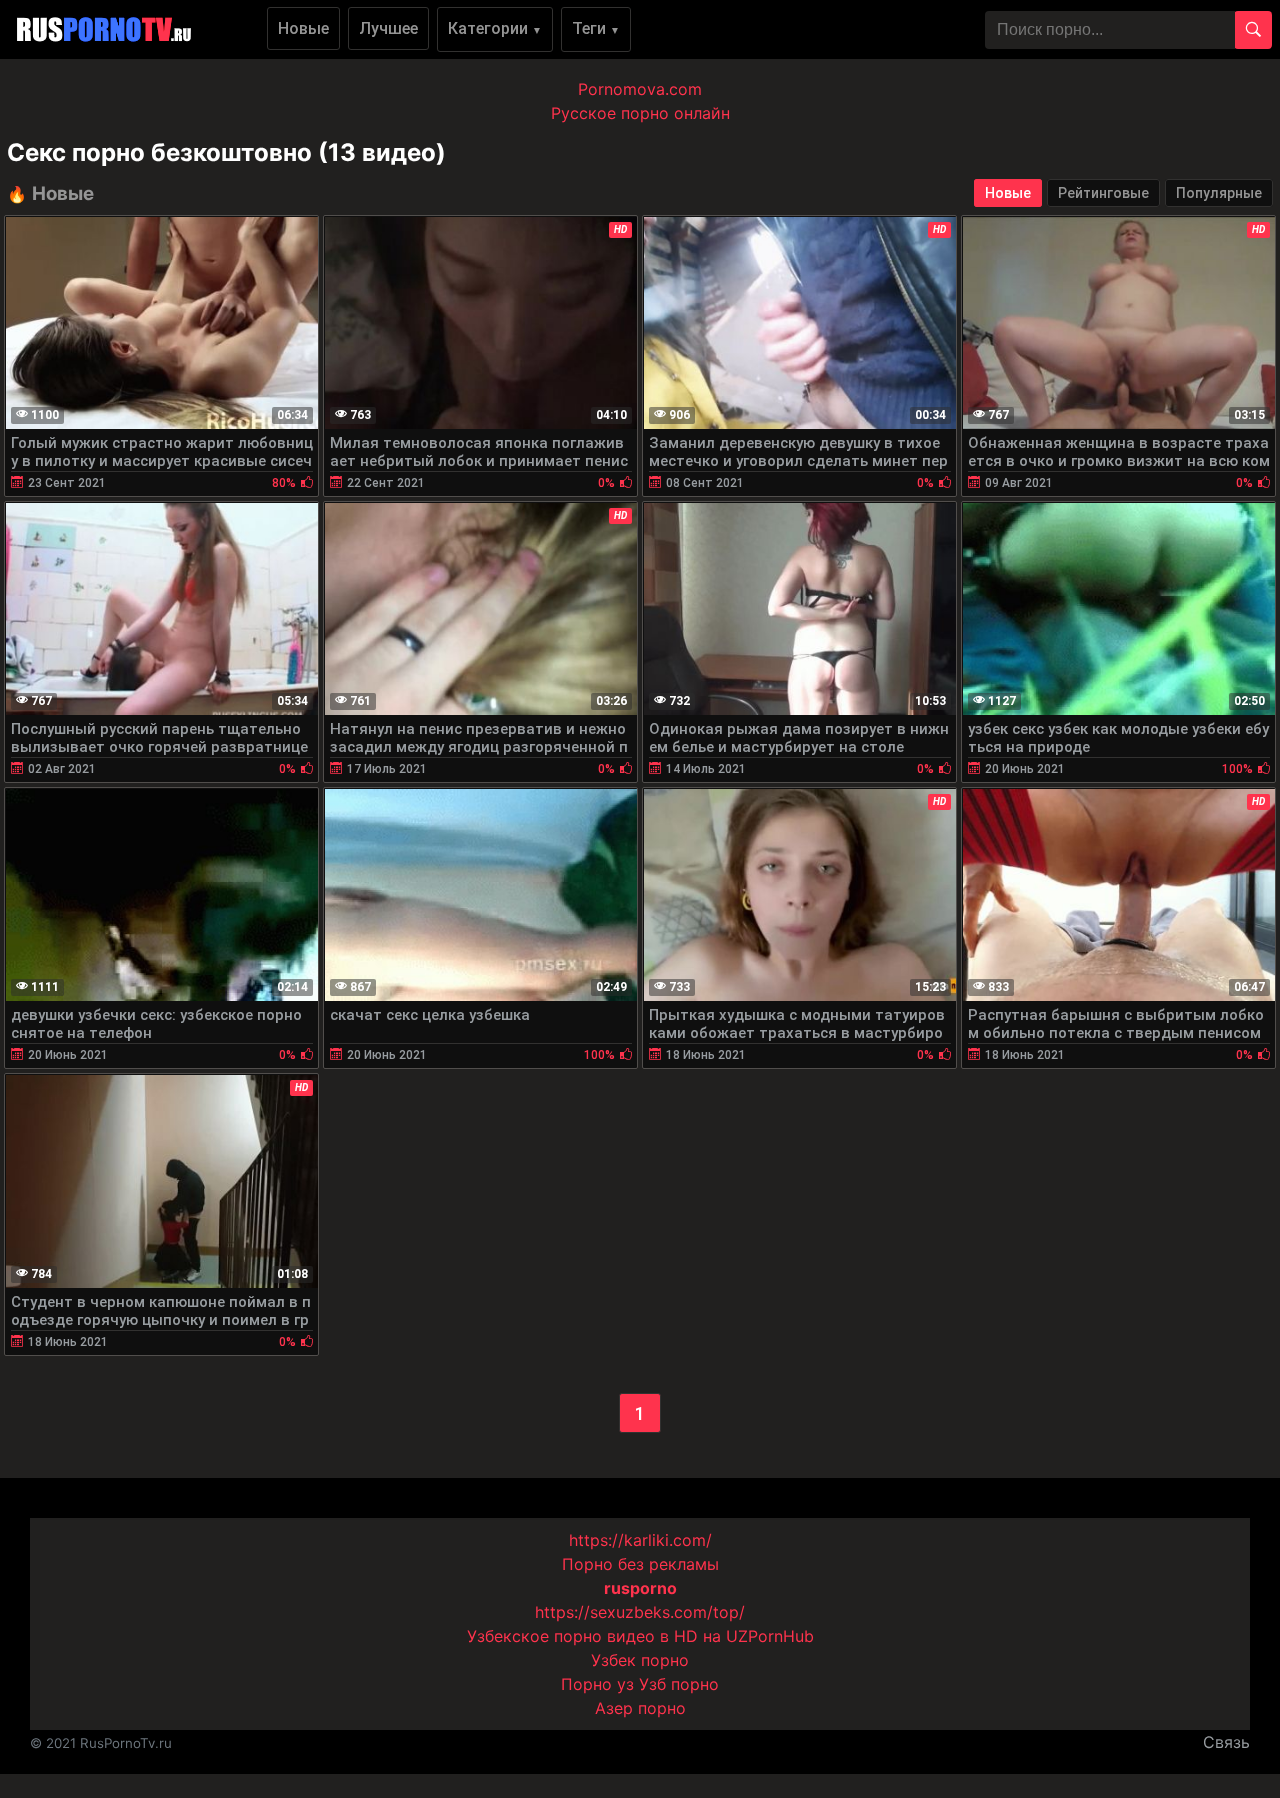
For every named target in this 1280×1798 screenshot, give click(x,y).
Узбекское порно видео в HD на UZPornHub (640, 1636)
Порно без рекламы (640, 1564)
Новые (303, 28)
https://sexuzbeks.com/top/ (640, 1612)
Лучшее (388, 28)
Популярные (1219, 193)
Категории (495, 28)
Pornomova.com (640, 89)
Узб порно (679, 1684)
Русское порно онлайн (640, 113)
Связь (1226, 1742)
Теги (596, 28)
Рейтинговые (1103, 193)
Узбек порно (640, 1660)
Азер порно (640, 1708)
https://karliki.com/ (640, 1540)
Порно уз (597, 1684)
